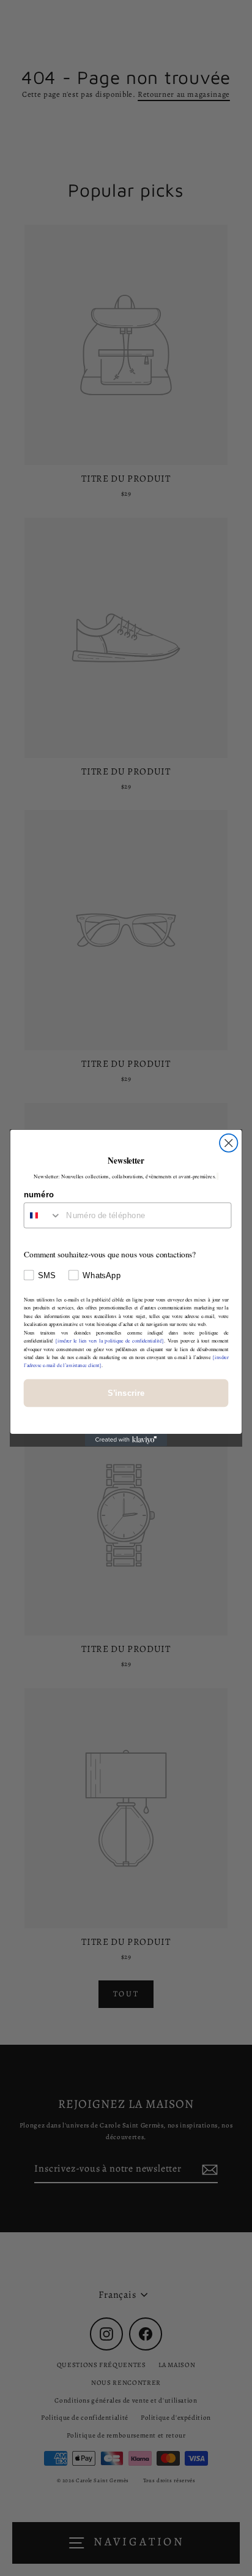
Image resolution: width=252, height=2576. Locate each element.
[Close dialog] (228, 1143)
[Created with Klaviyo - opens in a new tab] (126, 1440)
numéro (39, 1194)
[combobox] (43, 1215)
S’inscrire (126, 1393)
